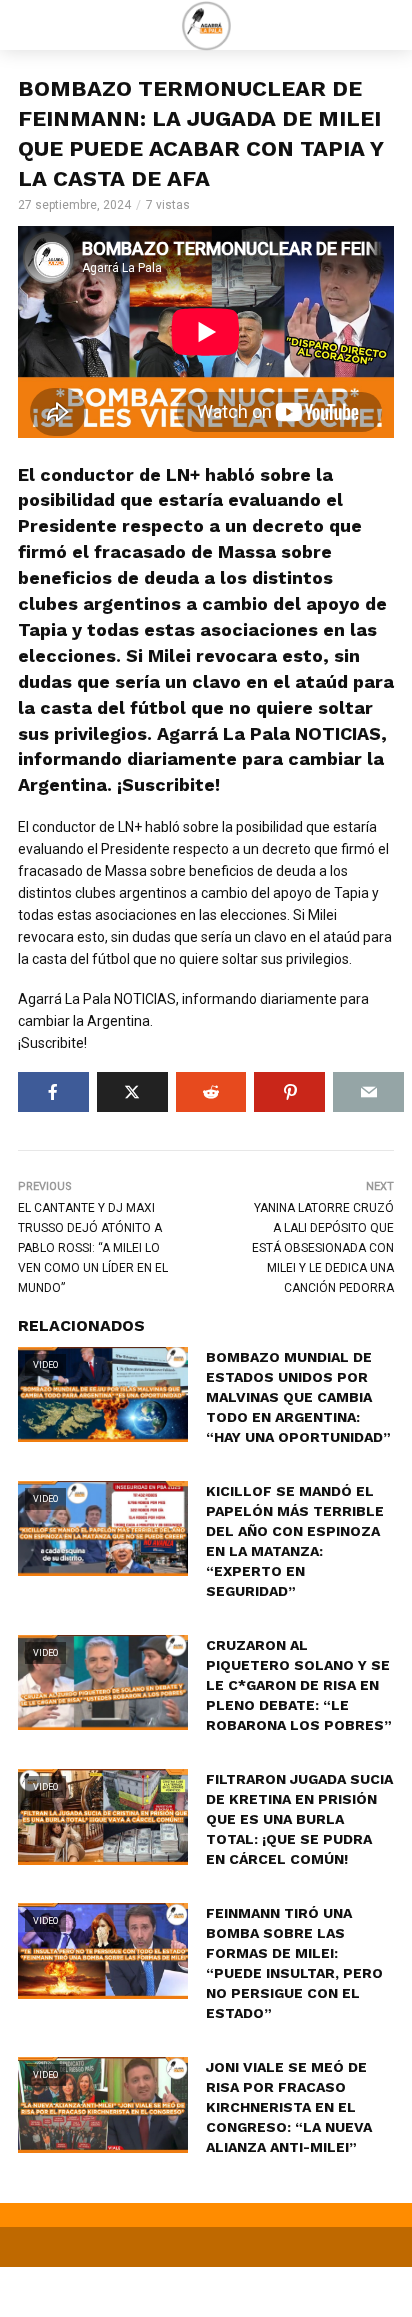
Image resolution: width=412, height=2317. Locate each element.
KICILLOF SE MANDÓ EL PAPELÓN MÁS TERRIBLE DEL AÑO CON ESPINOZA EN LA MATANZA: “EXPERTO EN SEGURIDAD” (295, 1541)
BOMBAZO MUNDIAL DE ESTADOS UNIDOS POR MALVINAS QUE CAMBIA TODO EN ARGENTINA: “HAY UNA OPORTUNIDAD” (298, 1397)
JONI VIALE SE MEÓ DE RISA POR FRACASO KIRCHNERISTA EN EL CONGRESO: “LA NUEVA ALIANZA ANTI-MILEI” (289, 2107)
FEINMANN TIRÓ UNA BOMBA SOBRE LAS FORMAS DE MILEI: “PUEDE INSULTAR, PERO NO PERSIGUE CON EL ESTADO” (294, 1963)
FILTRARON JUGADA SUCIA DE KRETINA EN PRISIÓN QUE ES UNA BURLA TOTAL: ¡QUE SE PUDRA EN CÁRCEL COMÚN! (299, 1819)
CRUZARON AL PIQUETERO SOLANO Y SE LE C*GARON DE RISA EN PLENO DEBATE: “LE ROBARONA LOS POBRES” (299, 1685)
